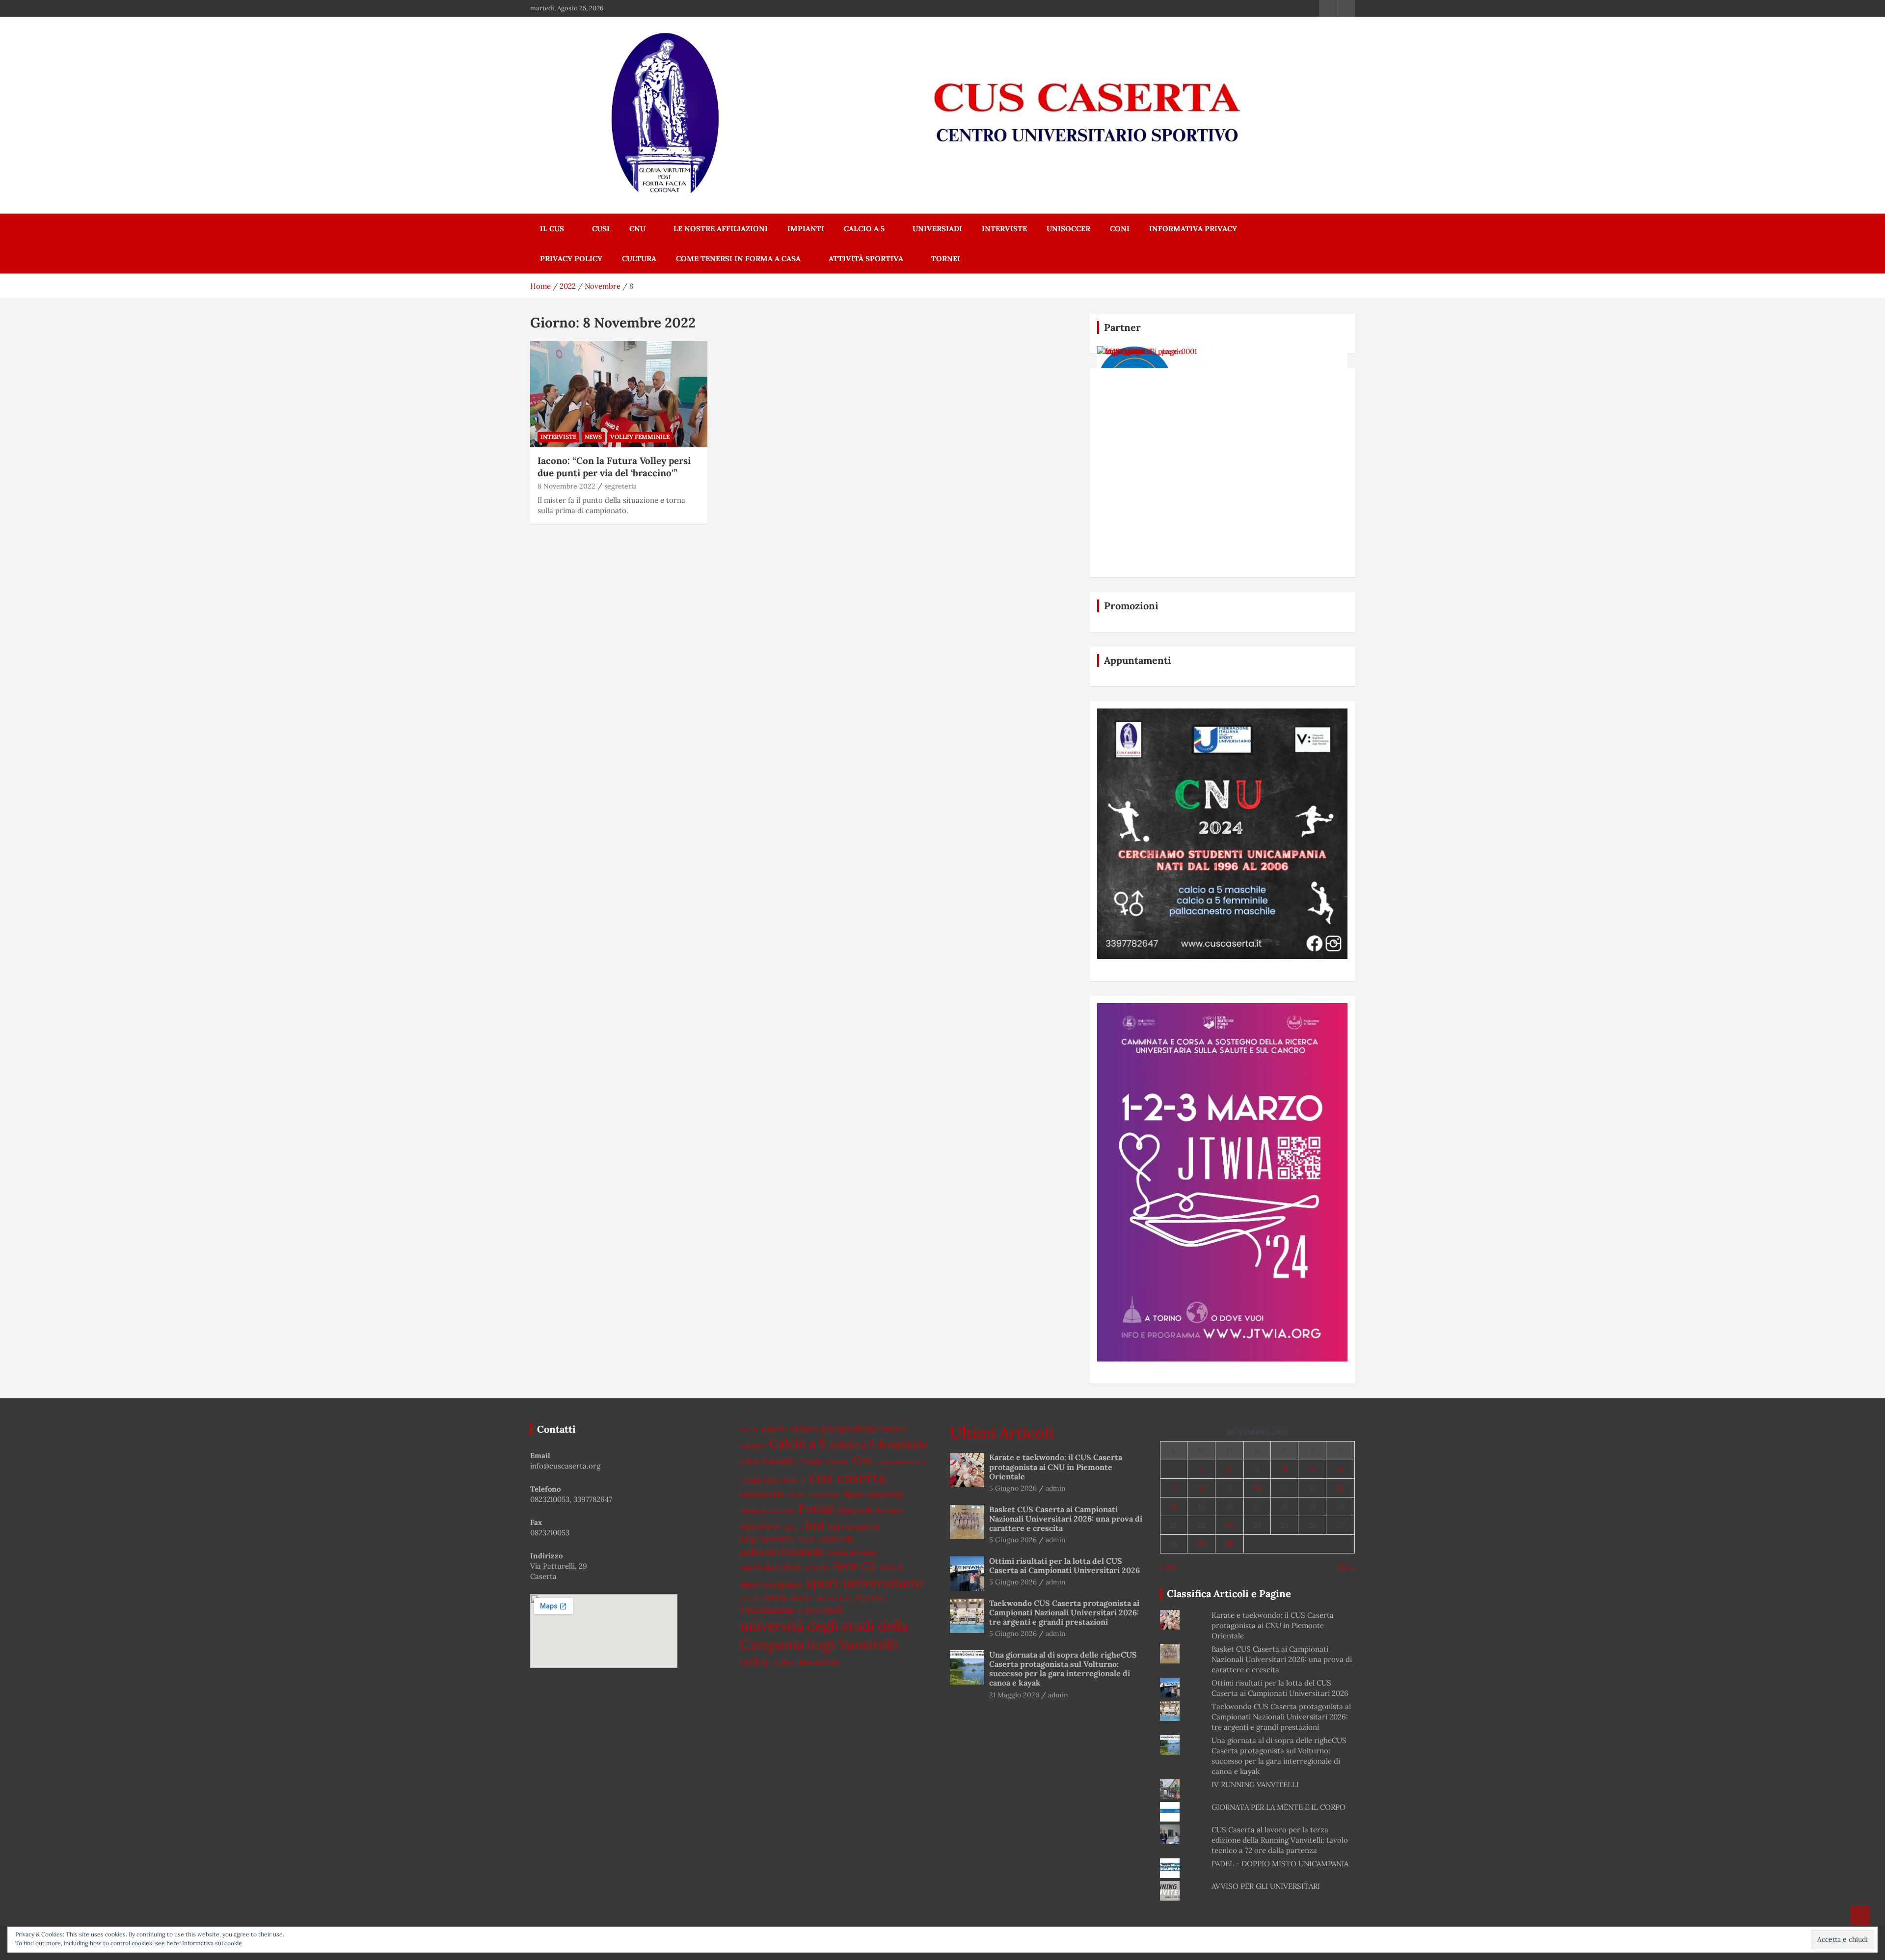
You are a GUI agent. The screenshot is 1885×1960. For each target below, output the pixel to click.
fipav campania (874, 1494)
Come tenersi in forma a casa (738, 259)
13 (1340, 1488)
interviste (760, 1526)
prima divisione (853, 1552)
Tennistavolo (834, 1598)
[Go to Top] (1860, 1916)
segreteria (620, 486)
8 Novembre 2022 (566, 486)
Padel (807, 1539)
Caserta (837, 1461)
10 (1257, 1488)
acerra (749, 1429)
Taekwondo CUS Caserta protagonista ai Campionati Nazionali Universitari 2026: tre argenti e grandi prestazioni (1064, 1612)
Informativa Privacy (1193, 229)
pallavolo (837, 1539)
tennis (750, 1598)
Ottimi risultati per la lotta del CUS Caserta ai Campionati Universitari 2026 (1064, 1565)
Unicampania (767, 1610)
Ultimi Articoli (1002, 1433)
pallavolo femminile (782, 1552)
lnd (814, 1525)
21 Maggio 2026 (1014, 1695)
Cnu (863, 1460)
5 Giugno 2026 (1013, 1488)
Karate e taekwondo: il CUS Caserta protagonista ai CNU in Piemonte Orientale (1056, 1467)
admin (1056, 1488)
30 (1229, 1544)
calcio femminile (768, 1461)
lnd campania (853, 1526)
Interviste (1004, 229)
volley (754, 1662)
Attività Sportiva (866, 259)
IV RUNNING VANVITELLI (1255, 1784)
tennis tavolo (787, 1598)
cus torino (824, 1495)
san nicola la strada (771, 1567)
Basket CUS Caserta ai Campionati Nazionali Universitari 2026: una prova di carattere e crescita (1066, 1519)
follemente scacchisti (767, 1511)
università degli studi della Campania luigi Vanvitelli (824, 1635)
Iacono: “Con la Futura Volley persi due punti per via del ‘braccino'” (614, 467)
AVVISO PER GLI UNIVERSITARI (1266, 1886)
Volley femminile (640, 437)
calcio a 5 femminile (879, 1444)
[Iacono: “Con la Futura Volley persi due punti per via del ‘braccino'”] (619, 394)
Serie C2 (854, 1566)
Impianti (806, 229)
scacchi (818, 1567)
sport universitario (865, 1582)
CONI (1120, 229)
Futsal (816, 1508)
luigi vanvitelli (767, 1539)
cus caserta (847, 1477)
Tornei (946, 259)
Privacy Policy (571, 259)
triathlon (871, 1598)
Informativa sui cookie (212, 1943)
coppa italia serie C (902, 1461)
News (593, 437)
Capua (810, 1461)
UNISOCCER (1068, 229)
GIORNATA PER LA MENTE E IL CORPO (1279, 1807)
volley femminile (807, 1662)
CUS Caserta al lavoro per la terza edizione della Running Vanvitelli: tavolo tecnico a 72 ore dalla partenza (1280, 1840)
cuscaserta (762, 1494)
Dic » (1346, 1567)
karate (793, 1527)
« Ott (1169, 1567)
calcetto (753, 1445)
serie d (890, 1567)
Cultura (639, 259)
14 (1173, 1507)
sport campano (771, 1584)
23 (1230, 1525)
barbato (894, 1429)
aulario (774, 1428)
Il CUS (552, 229)
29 (1201, 1544)
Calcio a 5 (864, 229)
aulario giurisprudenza (834, 1428)
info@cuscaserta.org (565, 1466)
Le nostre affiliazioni (721, 229)
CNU (637, 229)
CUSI (601, 229)
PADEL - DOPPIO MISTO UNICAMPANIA (1280, 1864)
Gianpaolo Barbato (870, 1510)
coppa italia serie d (772, 1480)
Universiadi (937, 229)
